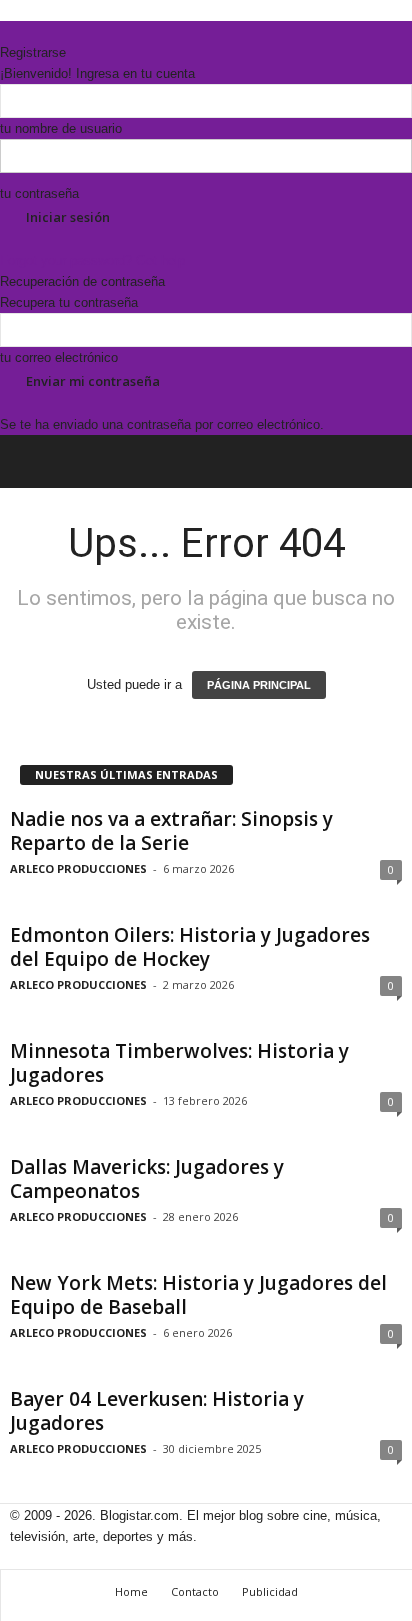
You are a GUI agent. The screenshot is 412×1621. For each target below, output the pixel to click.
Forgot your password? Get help (92, 260)
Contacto (195, 1591)
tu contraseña (39, 193)
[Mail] (21, 31)
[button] (381, 462)
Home (131, 1591)
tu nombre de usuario (61, 128)
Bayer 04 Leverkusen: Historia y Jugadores (157, 1411)
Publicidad (270, 1591)
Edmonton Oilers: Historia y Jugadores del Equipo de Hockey (190, 947)
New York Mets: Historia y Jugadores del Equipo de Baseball (198, 1295)
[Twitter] (35, 31)
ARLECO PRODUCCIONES (78, 868)
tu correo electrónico (59, 357)
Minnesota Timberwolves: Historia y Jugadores (179, 1063)
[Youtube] (47, 31)
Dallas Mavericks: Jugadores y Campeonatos (147, 1179)
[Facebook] (7, 31)
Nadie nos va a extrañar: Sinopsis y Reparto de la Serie (171, 831)
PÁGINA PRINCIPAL (259, 685)
